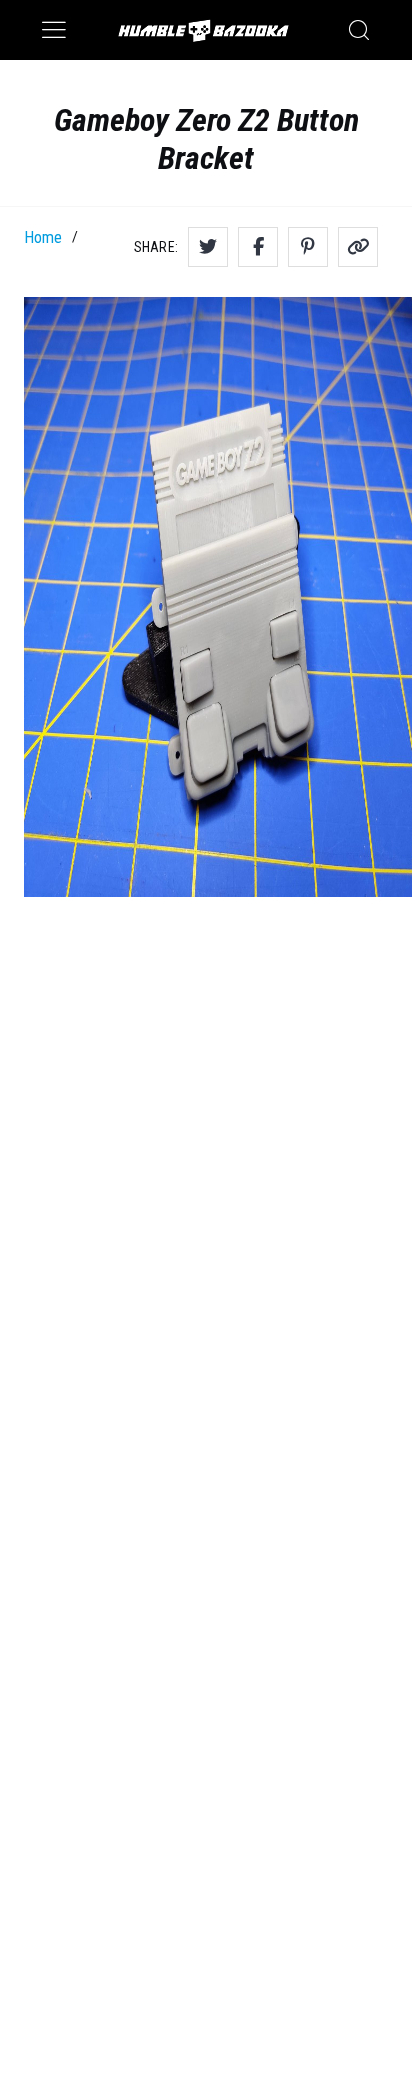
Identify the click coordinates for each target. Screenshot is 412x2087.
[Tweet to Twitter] (208, 247)
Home (43, 237)
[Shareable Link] (358, 247)
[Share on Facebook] (258, 247)
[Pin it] (308, 247)
